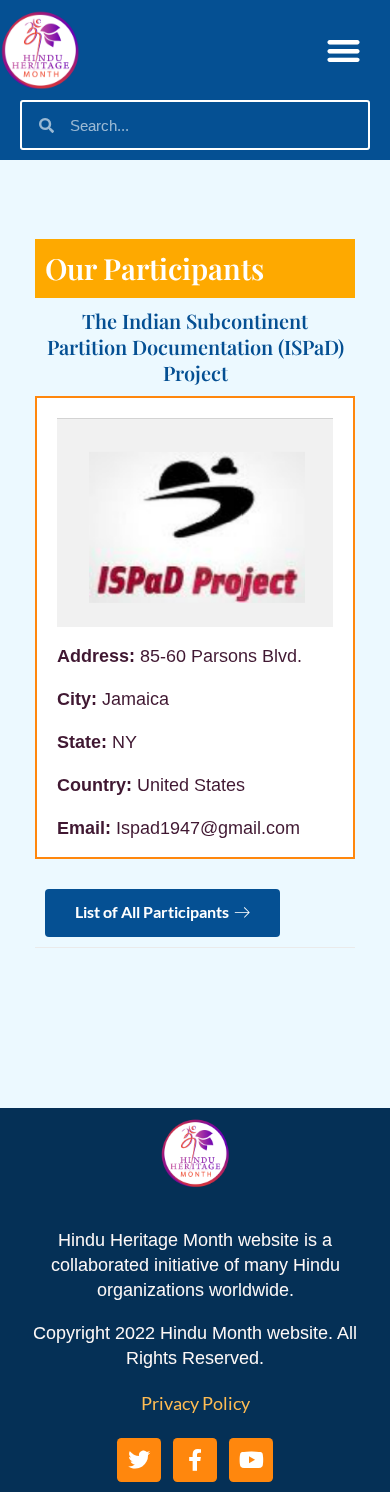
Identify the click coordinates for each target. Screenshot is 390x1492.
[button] (344, 50)
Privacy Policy (195, 1403)
